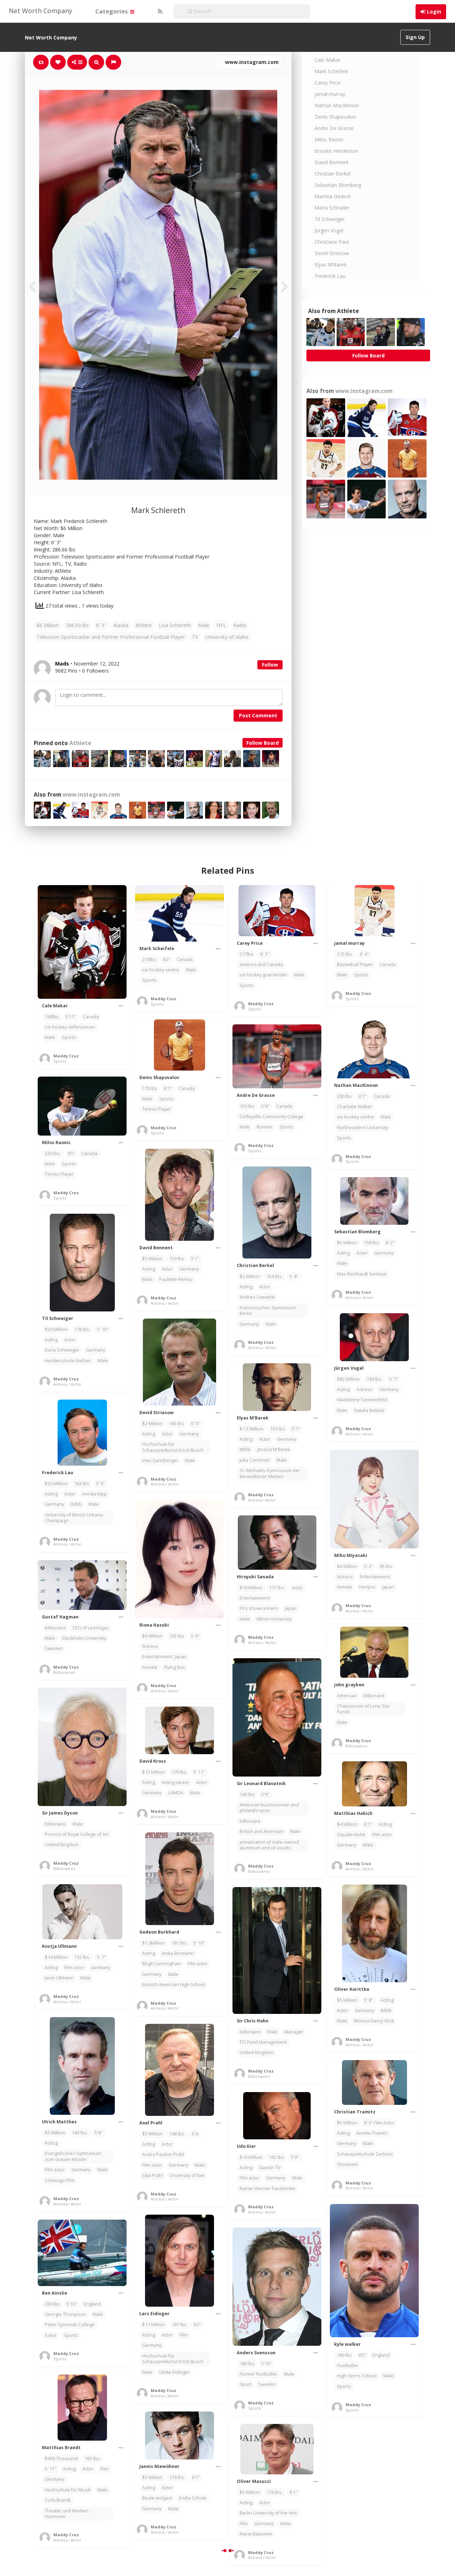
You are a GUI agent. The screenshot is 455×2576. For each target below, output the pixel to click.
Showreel (347, 2164)
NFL (221, 625)
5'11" (71, 1017)
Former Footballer (258, 2374)
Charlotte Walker (355, 1107)
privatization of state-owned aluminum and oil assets (269, 1845)
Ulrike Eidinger (175, 2372)
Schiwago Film (60, 2180)
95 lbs (386, 1566)
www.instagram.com (251, 62)
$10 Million (251, 1588)
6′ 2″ (390, 1243)
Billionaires (64, 1672)
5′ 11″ (199, 1772)
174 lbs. (177, 2477)
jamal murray (330, 94)
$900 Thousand (61, 2459)
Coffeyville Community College (271, 1117)
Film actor (382, 1835)
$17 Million (154, 2325)
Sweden (54, 1648)
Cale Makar (328, 60)
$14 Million (56, 1957)
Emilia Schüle (193, 2498)
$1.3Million (154, 1943)
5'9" (265, 1106)
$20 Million (56, 1329)
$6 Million (48, 625)
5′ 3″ (368, 1566)
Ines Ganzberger (160, 1461)
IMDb (245, 1449)
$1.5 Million (251, 1429)
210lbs (149, 960)
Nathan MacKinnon (337, 105)
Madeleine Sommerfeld (362, 1400)
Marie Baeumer (256, 2534)
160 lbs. (93, 2459)
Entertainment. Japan (164, 1657)
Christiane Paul (332, 242)
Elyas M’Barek (331, 265)
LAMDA (176, 1793)
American (347, 1696)
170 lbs (150, 1088)
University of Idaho (227, 637)
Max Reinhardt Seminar (362, 1274)
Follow (270, 665)
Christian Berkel (333, 174)
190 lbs (247, 1794)
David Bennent (332, 162)
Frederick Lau (330, 276)
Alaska (121, 625)
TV (195, 637)
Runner (265, 1127)
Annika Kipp (94, 1494)
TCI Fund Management (263, 2042)
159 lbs (177, 1259)
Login (434, 12)
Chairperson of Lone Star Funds (364, 1709)
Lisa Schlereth (175, 625)
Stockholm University (84, 1638)
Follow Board (263, 743)
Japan (388, 1587)
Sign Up (415, 37)
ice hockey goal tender (263, 975)
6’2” (166, 960)
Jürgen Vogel (329, 230)
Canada (91, 1017)
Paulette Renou (176, 1279)
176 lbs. (82, 1329)
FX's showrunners (259, 1608)
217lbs (247, 954)
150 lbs (247, 1106)
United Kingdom (62, 1845)
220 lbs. (53, 1154)
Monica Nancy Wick (374, 2021)
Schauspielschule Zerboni (365, 2154)
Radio (240, 625)
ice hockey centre (161, 970)
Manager (294, 2032)
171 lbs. (277, 1588)
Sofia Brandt (58, 2500)
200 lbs (344, 1096)
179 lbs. (275, 2492)
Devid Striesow (332, 253)
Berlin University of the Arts (268, 2513)
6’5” (71, 1154)
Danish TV (270, 2168)
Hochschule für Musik (68, 2490)
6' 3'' (101, 625)
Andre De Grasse (334, 128)
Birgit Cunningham (162, 1964)
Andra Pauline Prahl (163, 2154)
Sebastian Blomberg (338, 185)
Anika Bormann (178, 1953)
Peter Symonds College (70, 2325)
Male (204, 625)
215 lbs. (345, 954)
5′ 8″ (294, 1276)
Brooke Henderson (336, 151)
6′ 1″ (390, 2492)
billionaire (55, 1628)
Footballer (348, 2365)
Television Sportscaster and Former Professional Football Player (111, 637)
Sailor (51, 2335)
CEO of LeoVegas (91, 1628)
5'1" (195, 1259)
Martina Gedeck (333, 196)
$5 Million (152, 1259)
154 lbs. (275, 1276)
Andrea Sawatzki (257, 1297)
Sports (69, 1037)
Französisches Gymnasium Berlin (268, 1311)
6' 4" (364, 954)
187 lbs (179, 2325)
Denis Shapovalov (335, 117)
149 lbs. (374, 1379)
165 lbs (177, 1424)
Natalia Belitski (369, 1410)
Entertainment (375, 1577)
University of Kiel (187, 2175)
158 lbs (371, 1243)
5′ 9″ (100, 1484)
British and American (261, 1831)
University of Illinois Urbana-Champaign (74, 1518)
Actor (167, 1269)
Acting (149, 1269)
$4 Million (347, 1824)
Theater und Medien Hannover (67, 2514)
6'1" (363, 1096)
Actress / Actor (165, 1303)
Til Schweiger (330, 219)
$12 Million (154, 1772)
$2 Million (250, 1276)
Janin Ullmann (59, 1978)
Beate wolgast (157, 2498)
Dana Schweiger (62, 1350)
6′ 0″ (195, 1424)
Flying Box (175, 1667)
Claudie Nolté (351, 1835)
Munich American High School (174, 1985)
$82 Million (348, 1379)
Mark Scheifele (331, 71)
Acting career (176, 1782)
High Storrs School (357, 2376)
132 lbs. (82, 1957)
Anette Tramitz (372, 2133)
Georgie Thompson (65, 2314)
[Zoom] (96, 62)
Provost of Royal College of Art (77, 1834)
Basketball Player (355, 964)
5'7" (296, 1429)
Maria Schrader (332, 208)
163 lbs (82, 1484)
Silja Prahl (152, 2175)
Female (345, 1587)
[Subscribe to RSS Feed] (159, 11)
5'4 (195, 2134)
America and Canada (261, 964)
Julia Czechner (255, 1460)
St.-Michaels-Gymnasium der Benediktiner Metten (270, 1473)
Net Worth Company (41, 11)
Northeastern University (362, 1128)
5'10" (72, 2304)
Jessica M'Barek (274, 1449)
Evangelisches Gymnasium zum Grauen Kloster (73, 2156)
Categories (112, 11)
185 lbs (371, 2492)
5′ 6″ (195, 1636)
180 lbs (344, 2355)
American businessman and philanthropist (269, 1808)
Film (184, 2335)
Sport (245, 2384)
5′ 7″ (394, 1379)
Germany (189, 1269)
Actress (365, 1389)
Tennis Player (157, 1109)
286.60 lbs (77, 625)
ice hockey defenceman (70, 1027)
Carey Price (328, 83)
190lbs (52, 1017)
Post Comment (258, 715)
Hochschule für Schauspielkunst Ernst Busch (173, 1447)
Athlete (144, 625)
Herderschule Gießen (68, 1361)
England (381, 2355)
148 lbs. (177, 2134)
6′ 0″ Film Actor (379, 2123)
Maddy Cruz (66, 1056)
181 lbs (179, 1943)
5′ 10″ (103, 1329)
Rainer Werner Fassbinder (268, 2189)
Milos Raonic (329, 139)
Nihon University (274, 1619)
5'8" (99, 2133)
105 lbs (177, 1636)
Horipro (367, 1587)
